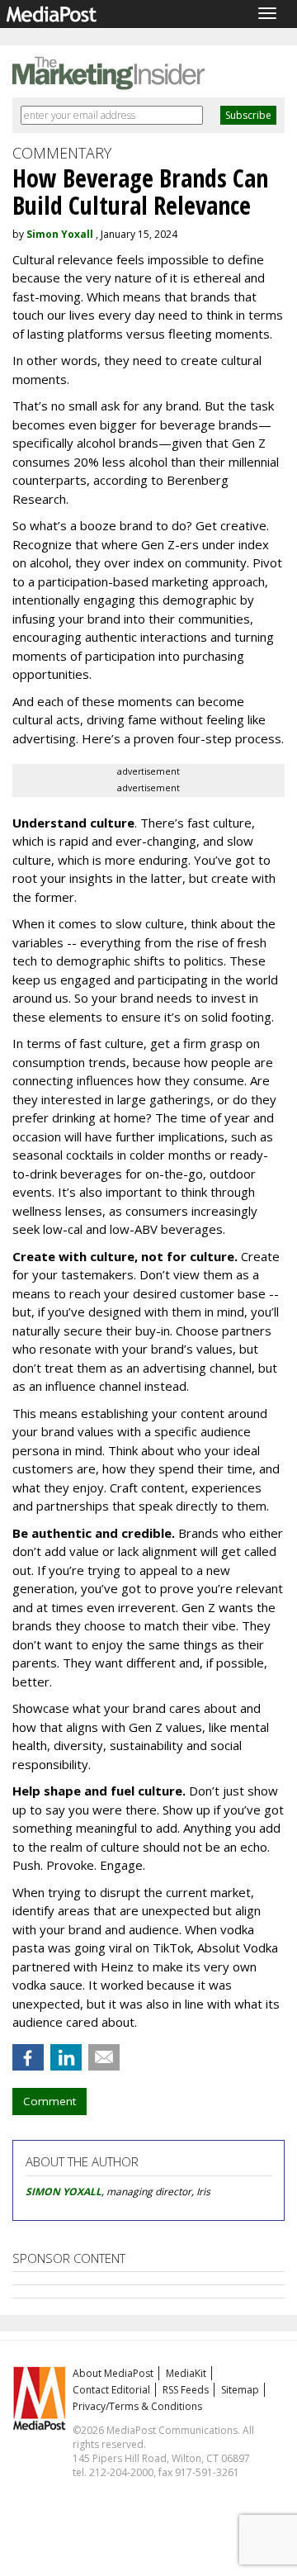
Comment (49, 2101)
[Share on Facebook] (28, 2057)
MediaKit (186, 2373)
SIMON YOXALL (64, 2192)
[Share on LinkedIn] (66, 2057)
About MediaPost (113, 2373)
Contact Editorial (111, 2390)
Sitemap (240, 2390)
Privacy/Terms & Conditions (137, 2406)
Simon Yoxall (60, 234)
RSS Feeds (186, 2390)
